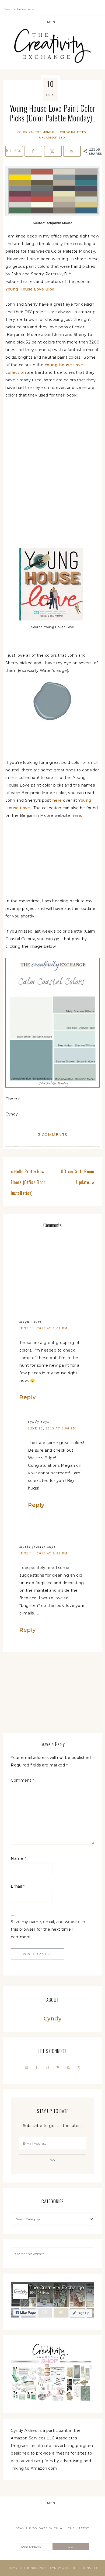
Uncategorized (52, 138)
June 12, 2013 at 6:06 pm (52, 1428)
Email (18, 1886)
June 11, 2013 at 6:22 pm (43, 1553)
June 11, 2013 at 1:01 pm (43, 1328)
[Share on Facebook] (33, 151)
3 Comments (53, 1135)
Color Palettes (73, 132)
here (57, 800)
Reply (28, 1397)
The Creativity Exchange (53, 46)
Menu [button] (53, 22)
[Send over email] (72, 151)
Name (18, 1858)
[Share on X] (53, 151)
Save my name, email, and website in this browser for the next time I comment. (48, 1929)
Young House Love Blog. (30, 289)
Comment (22, 1780)
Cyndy (53, 2019)
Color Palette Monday (36, 132)
